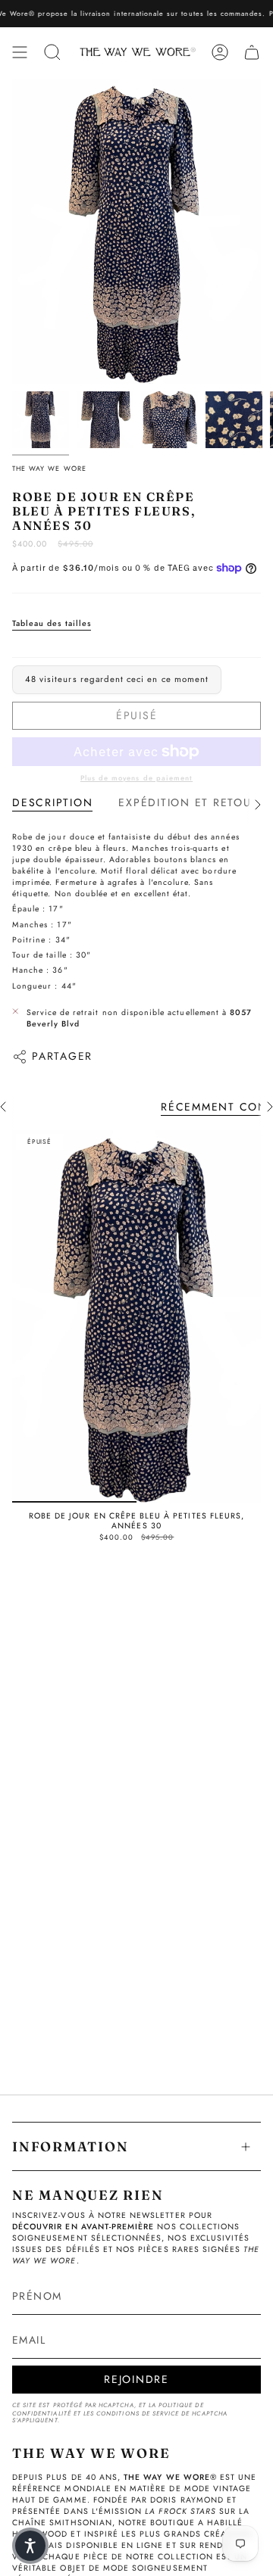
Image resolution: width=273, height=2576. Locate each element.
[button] (30, 2546)
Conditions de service (138, 2414)
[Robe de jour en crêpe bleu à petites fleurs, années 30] (136, 1316)
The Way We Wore (49, 468)
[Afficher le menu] (20, 52)
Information (70, 2146)
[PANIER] (252, 52)
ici (110, 13)
